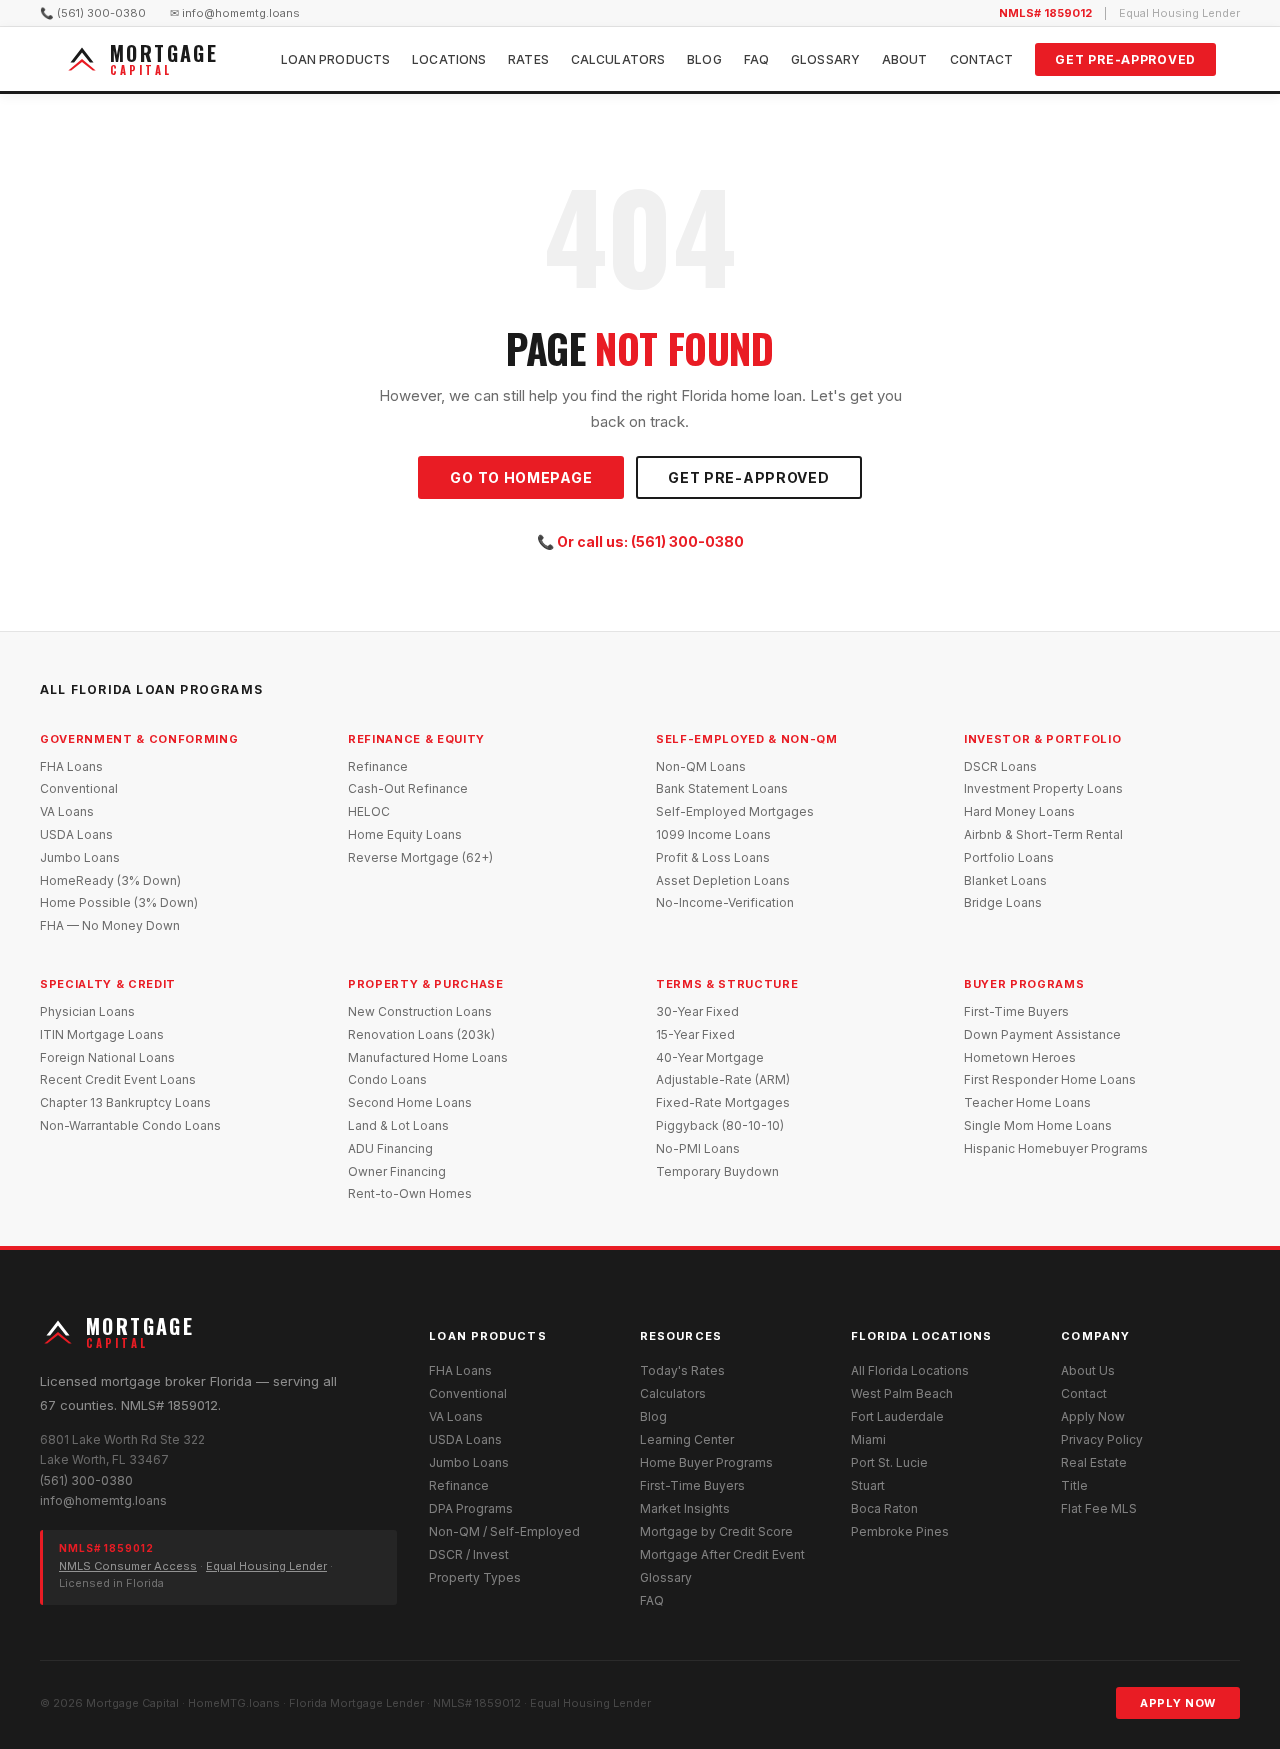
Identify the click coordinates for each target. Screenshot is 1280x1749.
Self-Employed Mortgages (735, 811)
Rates (528, 59)
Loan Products (336, 59)
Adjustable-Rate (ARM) (723, 1079)
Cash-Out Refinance (408, 788)
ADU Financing (390, 1148)
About (905, 59)
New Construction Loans (420, 1011)
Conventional (79, 788)
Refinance (378, 766)
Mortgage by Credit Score (716, 1531)
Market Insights (685, 1508)
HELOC (369, 811)
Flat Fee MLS (1099, 1508)
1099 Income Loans (713, 834)
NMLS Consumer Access (128, 1566)
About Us (1088, 1370)
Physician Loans (87, 1011)
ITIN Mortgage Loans (102, 1034)
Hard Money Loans (1019, 811)
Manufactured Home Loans (428, 1057)
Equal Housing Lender (266, 1566)
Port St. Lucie (889, 1462)
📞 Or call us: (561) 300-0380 (640, 541)
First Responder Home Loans (1050, 1079)
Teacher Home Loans (1027, 1102)
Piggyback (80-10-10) (720, 1125)
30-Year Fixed (697, 1011)
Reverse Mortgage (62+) (420, 857)
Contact (982, 59)
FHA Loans (71, 766)
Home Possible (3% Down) (119, 902)
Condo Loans (387, 1079)
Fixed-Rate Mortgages (723, 1102)
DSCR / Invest (469, 1554)
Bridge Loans (1003, 902)
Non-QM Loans (701, 766)
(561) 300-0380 (86, 1480)
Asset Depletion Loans (723, 880)
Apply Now (1093, 1416)
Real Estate (1094, 1462)
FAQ (756, 59)
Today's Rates (682, 1370)
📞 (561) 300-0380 (93, 13)
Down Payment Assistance (1042, 1034)
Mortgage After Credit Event (722, 1554)
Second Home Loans (410, 1102)
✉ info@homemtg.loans (235, 13)
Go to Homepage (521, 477)
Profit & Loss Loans (713, 857)
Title (1074, 1485)
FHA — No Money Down (110, 925)
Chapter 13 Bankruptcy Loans (125, 1102)
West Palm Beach (902, 1393)
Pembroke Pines (900, 1531)
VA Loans (67, 811)
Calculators (618, 59)
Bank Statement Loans (722, 788)
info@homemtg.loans (103, 1500)
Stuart (868, 1485)
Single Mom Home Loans (1038, 1125)
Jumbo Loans (80, 857)
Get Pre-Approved (1125, 59)
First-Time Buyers (1016, 1011)
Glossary (825, 59)
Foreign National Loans (107, 1057)
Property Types (475, 1577)
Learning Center (687, 1439)
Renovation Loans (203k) (421, 1034)
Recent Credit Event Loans (118, 1079)
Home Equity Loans (405, 834)
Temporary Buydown (717, 1171)
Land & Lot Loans (398, 1125)
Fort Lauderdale (897, 1416)
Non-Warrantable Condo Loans (130, 1125)
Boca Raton (884, 1508)
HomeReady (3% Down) (110, 880)
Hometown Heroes (1020, 1057)
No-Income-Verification (725, 902)
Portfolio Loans (1009, 857)
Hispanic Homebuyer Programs (1056, 1148)
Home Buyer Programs (706, 1462)
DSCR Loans (1000, 766)
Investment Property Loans (1043, 788)
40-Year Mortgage (710, 1057)
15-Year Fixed (695, 1034)
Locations (449, 59)
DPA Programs (471, 1508)
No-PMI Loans (698, 1148)
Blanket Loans (1005, 880)
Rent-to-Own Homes (410, 1193)
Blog (704, 59)
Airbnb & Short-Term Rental (1043, 834)
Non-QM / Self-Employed (504, 1531)
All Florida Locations (910, 1370)
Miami (868, 1439)
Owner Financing (397, 1171)
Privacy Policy (1102, 1439)
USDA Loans (76, 834)
